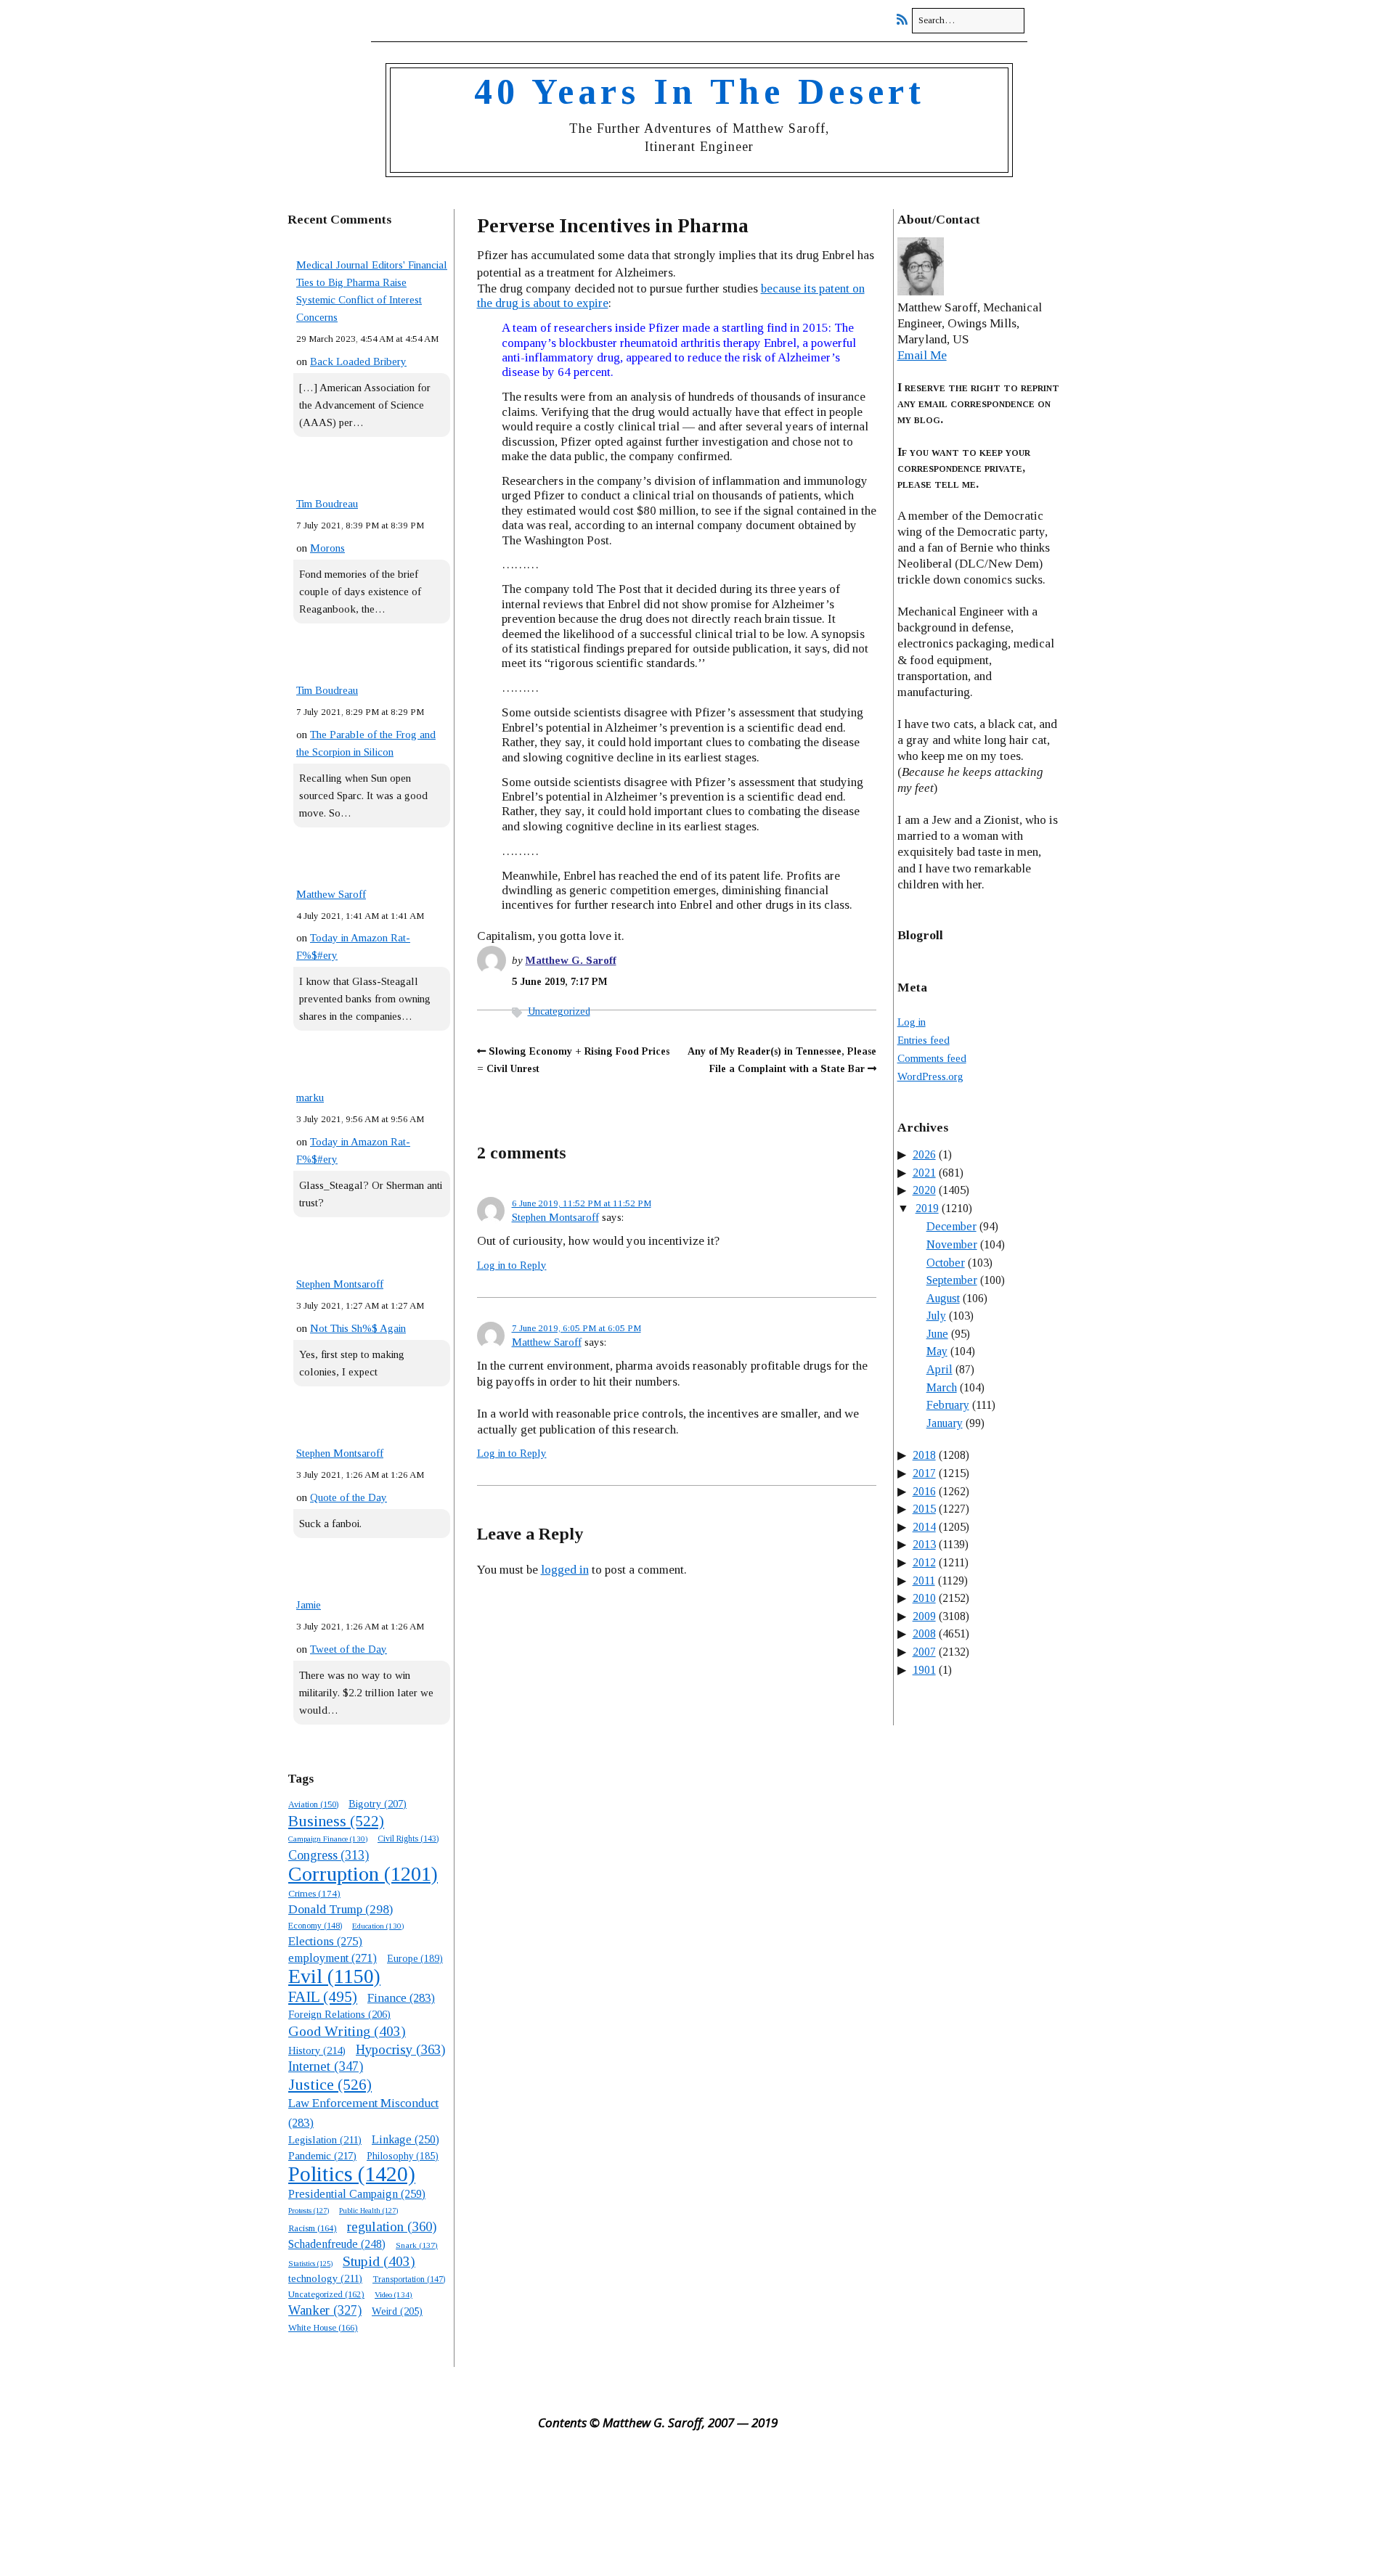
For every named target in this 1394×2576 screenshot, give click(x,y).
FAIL (323, 1997)
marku (310, 1097)
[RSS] (906, 20)
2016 (924, 1491)
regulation (392, 2227)
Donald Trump (341, 1909)
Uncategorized (559, 1011)
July (936, 1316)
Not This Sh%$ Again (358, 1328)
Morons (327, 548)
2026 (924, 1154)
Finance (401, 1998)
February (948, 1405)
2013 (924, 1544)
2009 (924, 1616)
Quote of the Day (348, 1497)
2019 (927, 1208)
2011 (924, 1581)
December (951, 1226)
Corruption (363, 1874)
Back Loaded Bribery (358, 361)
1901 (924, 1670)
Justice (330, 2085)
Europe (415, 1959)
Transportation (409, 2279)
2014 (924, 1527)
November (952, 1244)
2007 (924, 1652)
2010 (924, 1598)
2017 (924, 1473)
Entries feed (924, 1040)
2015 (924, 1509)
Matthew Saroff (331, 894)
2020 (924, 1190)
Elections (325, 1941)
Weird (397, 2311)
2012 (924, 1562)
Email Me (922, 355)
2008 (924, 1633)
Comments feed (932, 1058)
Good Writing (347, 2031)
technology (325, 2278)
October (946, 1263)
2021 (924, 1173)
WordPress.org (930, 1076)
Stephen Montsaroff (340, 1284)
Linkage (405, 2139)
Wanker (325, 2310)
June (937, 1334)
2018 (924, 1455)
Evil (334, 1976)
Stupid (379, 2261)
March (942, 1387)
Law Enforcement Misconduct (363, 2113)
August (943, 1298)
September (952, 1280)
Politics (352, 2174)
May (937, 1351)
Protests (309, 2210)
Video (394, 2294)
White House (323, 2328)
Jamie (309, 1605)
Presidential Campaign (357, 2194)
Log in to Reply (512, 1265)
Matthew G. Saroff (571, 960)
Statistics (310, 2264)
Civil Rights (408, 1839)
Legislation (325, 2140)
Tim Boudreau (327, 504)
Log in (912, 1022)
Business (336, 1821)
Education (378, 1926)
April (939, 1369)
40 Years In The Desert (700, 91)
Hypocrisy (400, 2049)
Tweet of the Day (348, 1649)
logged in (565, 1570)
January (945, 1423)
